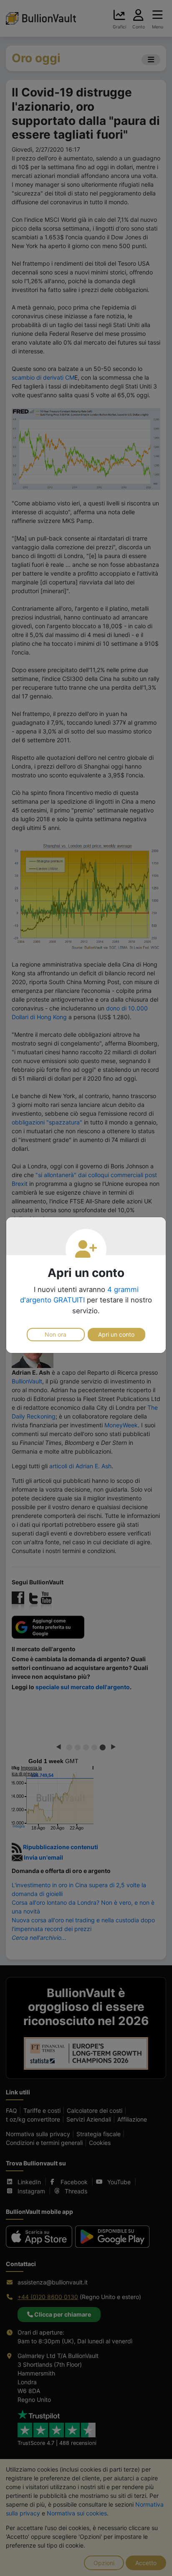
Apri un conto (116, 1334)
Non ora (56, 1334)
